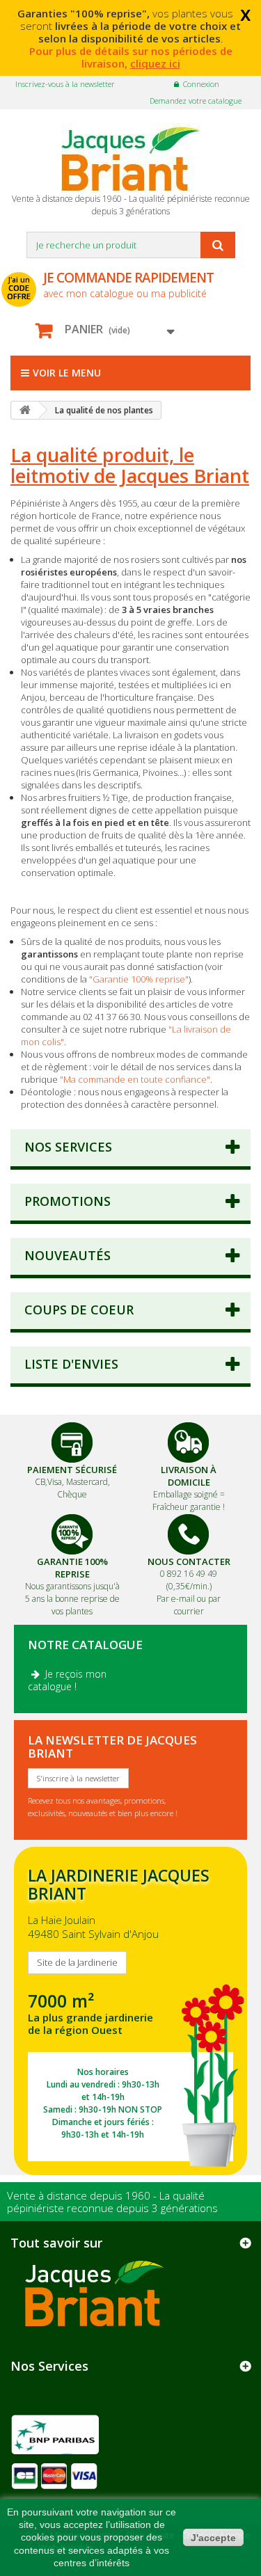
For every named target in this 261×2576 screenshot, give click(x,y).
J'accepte (213, 2538)
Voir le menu (67, 373)
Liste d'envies (71, 1364)
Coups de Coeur (79, 1310)
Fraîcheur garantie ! (189, 1507)
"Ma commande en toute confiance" (135, 1079)
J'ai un (19, 288)
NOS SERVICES (68, 1147)
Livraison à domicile (189, 1476)
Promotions (68, 1201)
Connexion (201, 84)
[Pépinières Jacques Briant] (130, 158)
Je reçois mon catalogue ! (67, 1680)
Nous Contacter (189, 1561)
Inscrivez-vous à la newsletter (65, 84)
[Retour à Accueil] (25, 410)
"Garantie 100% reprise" (139, 979)
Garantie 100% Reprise (72, 1568)
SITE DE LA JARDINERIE (130, 2011)
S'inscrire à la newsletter (78, 1778)
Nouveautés (68, 1255)
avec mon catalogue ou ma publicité (128, 284)
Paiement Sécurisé (72, 1470)
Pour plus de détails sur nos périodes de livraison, (131, 57)
